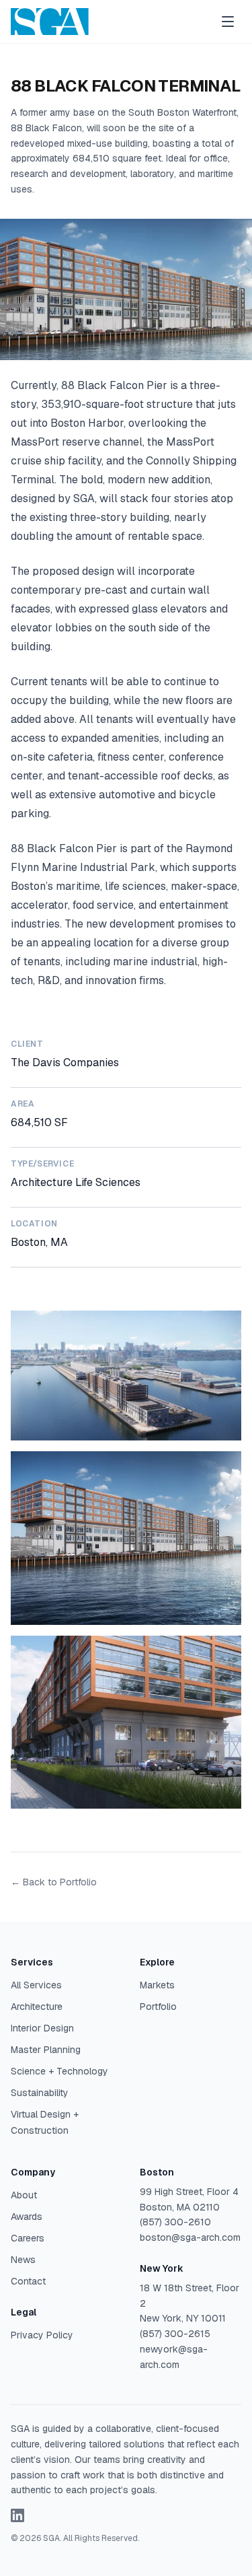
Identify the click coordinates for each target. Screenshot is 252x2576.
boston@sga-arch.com (190, 2237)
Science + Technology (59, 2071)
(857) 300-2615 (175, 2334)
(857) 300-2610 (175, 2222)
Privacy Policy (42, 2335)
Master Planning (46, 2050)
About (24, 2195)
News (23, 2260)
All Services (36, 1985)
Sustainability (40, 2093)
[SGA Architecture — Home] (50, 22)
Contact (28, 2281)
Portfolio (158, 2007)
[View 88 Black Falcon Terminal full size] (126, 1376)
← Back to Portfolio (54, 1882)
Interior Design (42, 2028)
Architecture (37, 2007)
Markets (157, 1985)
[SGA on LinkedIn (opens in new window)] (17, 2515)
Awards (27, 2217)
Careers (28, 2238)
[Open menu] (228, 22)
